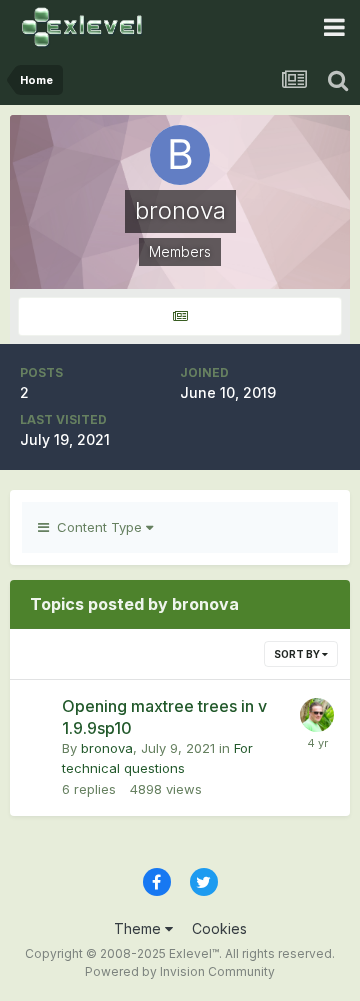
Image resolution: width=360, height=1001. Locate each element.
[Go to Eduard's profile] (317, 715)
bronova (107, 748)
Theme (139, 928)
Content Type (97, 527)
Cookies (219, 928)
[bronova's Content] (180, 316)
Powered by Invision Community (180, 971)
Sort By (298, 654)
